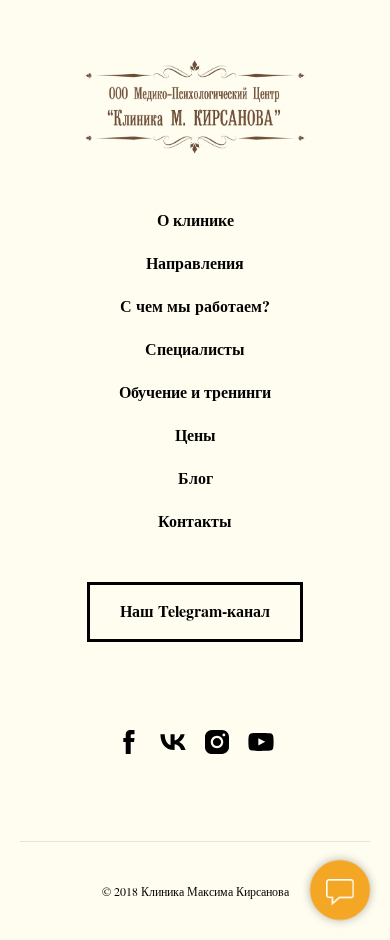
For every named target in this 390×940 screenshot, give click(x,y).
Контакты (195, 520)
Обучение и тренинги (195, 391)
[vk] (173, 742)
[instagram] (217, 742)
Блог (195, 477)
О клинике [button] (195, 219)
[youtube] (261, 742)
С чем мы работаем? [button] (195, 305)
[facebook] (129, 742)
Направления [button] (195, 262)
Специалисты (195, 348)
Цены (195, 434)
